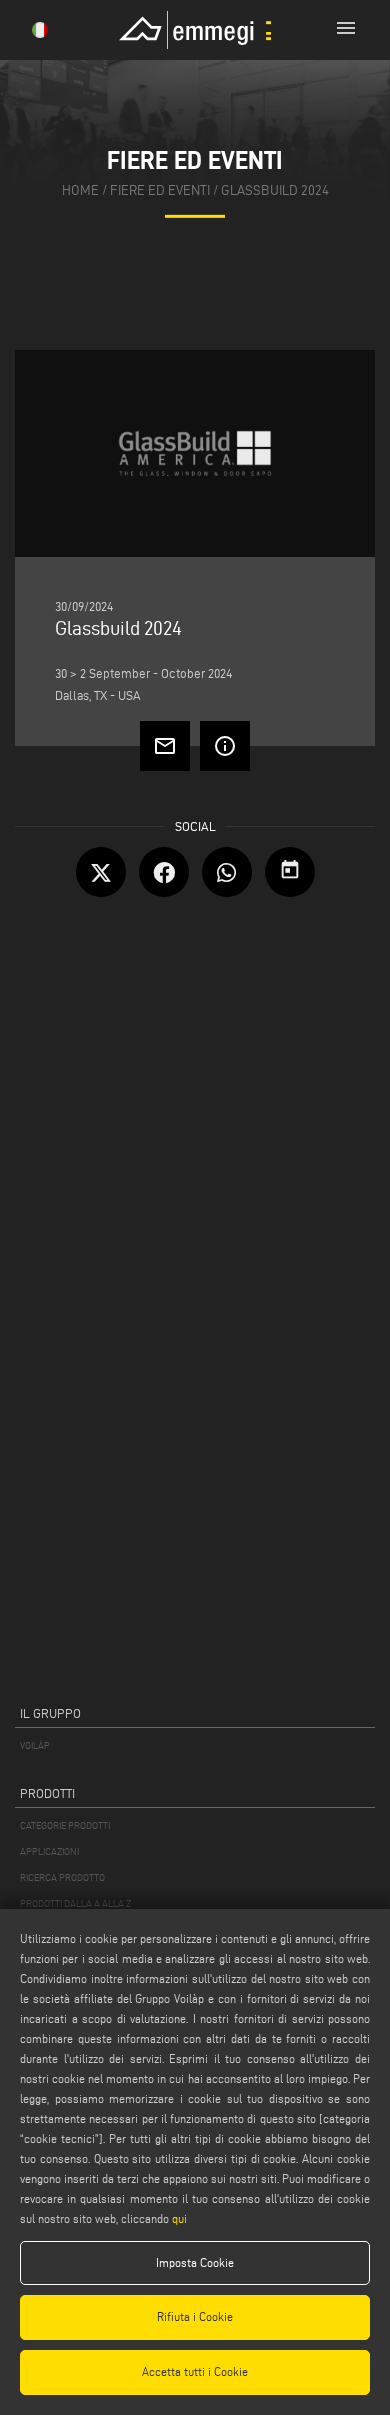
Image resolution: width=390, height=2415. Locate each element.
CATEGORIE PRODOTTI (65, 1825)
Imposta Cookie (195, 2262)
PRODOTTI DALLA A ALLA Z (75, 1903)
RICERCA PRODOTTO (62, 1877)
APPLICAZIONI (49, 1851)
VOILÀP (35, 1745)
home (80, 190)
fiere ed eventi (160, 190)
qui (179, 2218)
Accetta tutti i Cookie (195, 2371)
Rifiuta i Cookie (195, 2316)
